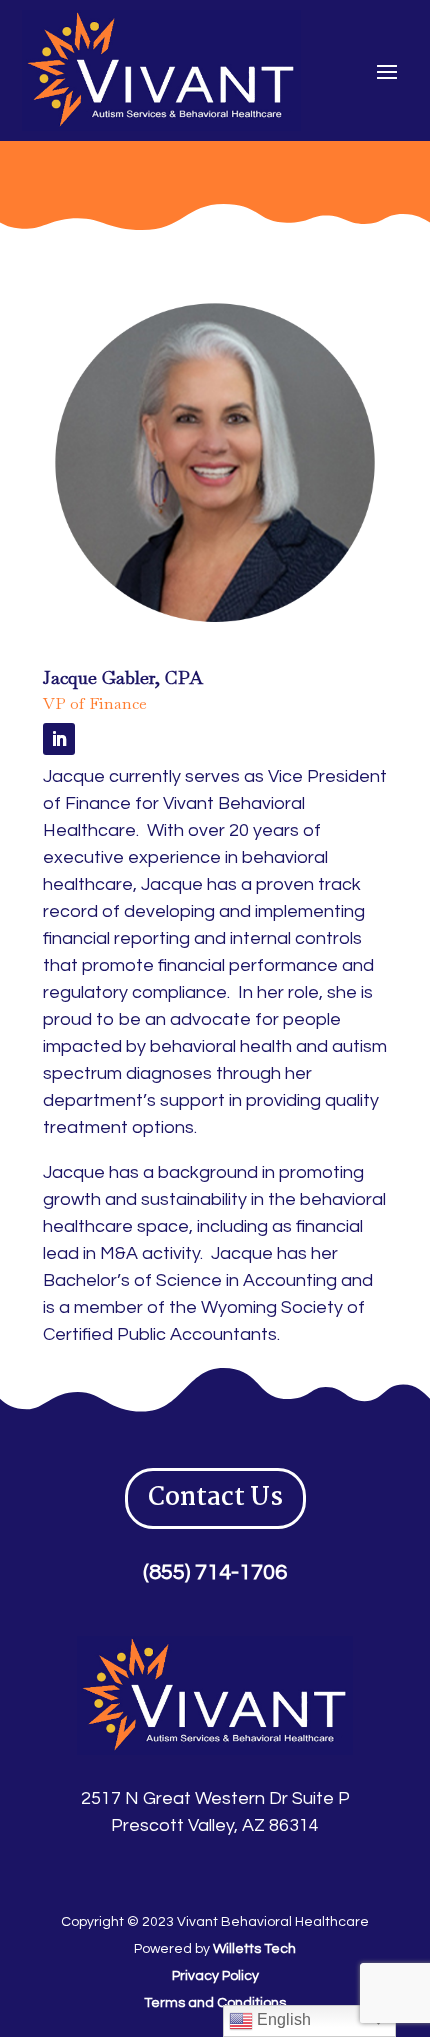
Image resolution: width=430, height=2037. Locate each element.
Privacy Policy (215, 1976)
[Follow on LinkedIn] (59, 739)
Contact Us (215, 1498)
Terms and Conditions (215, 2003)
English (282, 2019)
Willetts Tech (254, 1949)
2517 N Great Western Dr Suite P (215, 1798)
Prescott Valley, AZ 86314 (215, 1825)
